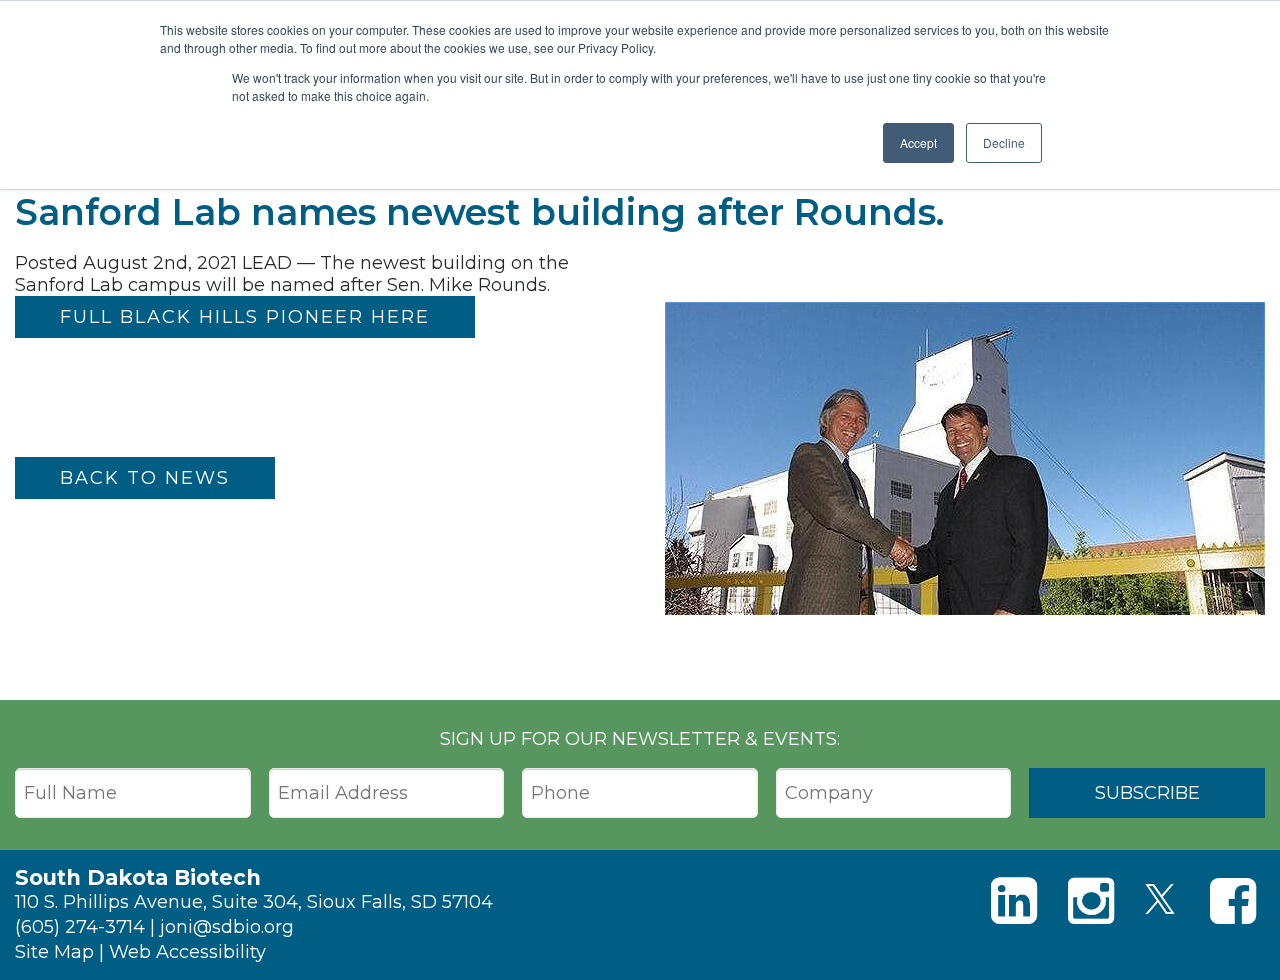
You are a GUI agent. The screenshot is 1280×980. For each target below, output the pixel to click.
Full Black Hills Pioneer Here (245, 317)
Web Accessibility (187, 952)
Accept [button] (918, 142)
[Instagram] (1091, 901)
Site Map (54, 952)
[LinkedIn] (1014, 901)
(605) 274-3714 (80, 927)
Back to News (145, 478)
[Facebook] (1233, 901)
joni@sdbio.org (227, 927)
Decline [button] (1004, 142)
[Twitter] (1160, 899)
